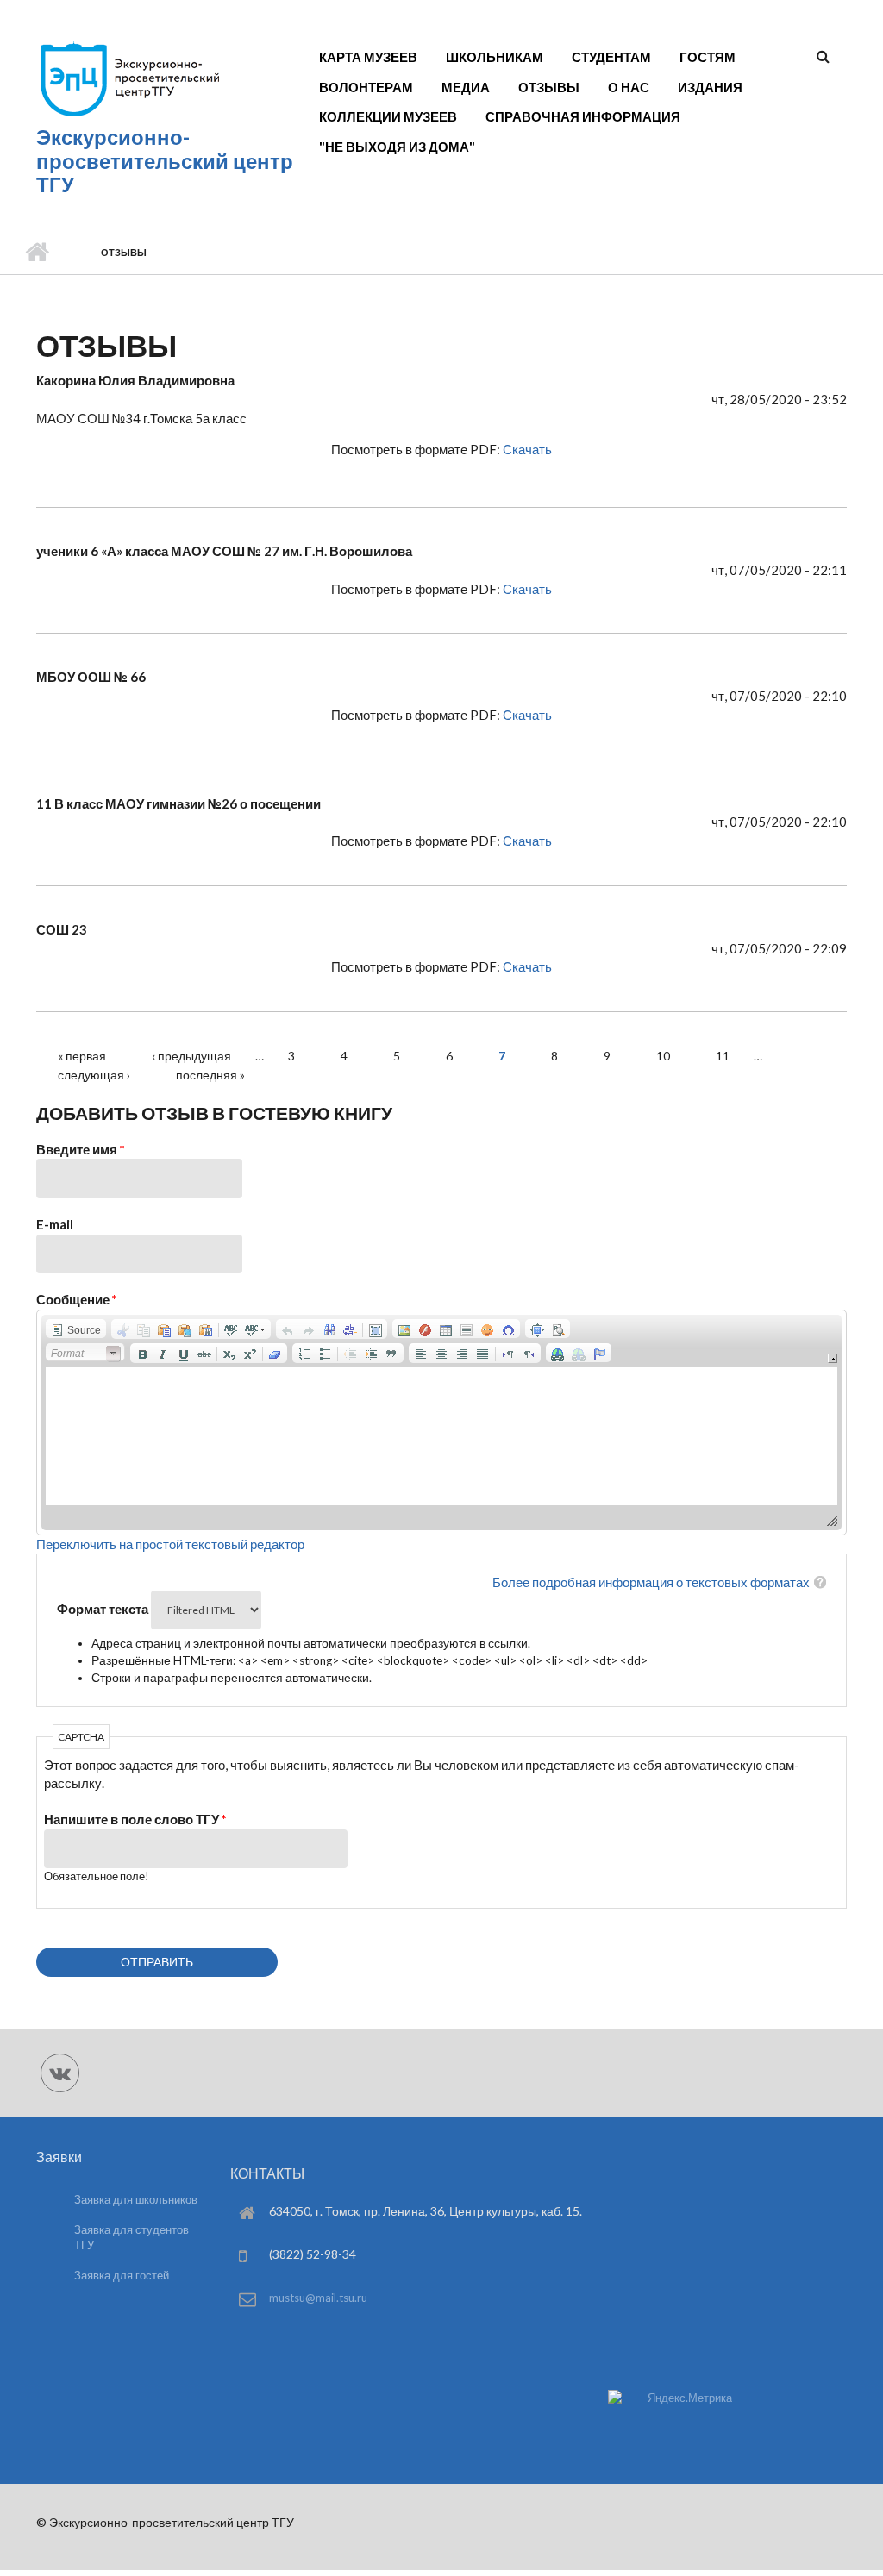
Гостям (708, 57)
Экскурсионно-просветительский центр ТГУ (165, 161)
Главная (37, 253)
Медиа (466, 87)
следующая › (94, 1075)
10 (663, 1056)
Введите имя (81, 1149)
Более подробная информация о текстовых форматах (651, 1582)
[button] (76, 1329)
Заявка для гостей (122, 2275)
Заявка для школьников (136, 2199)
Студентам (611, 57)
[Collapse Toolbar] (833, 1358)
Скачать (527, 449)
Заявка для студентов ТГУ (132, 2238)
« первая (82, 1056)
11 (723, 1056)
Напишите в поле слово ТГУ (135, 1819)
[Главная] (129, 116)
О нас (629, 87)
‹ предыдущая (191, 1056)
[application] (441, 1422)
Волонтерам (366, 87)
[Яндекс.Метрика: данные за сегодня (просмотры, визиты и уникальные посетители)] (670, 2398)
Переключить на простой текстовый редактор (170, 1544)
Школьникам (495, 57)
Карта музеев (368, 57)
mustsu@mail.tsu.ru (318, 2298)
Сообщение (77, 1299)
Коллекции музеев (388, 116)
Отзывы (549, 87)
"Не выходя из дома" (397, 147)
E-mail (55, 1224)
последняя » (210, 1075)
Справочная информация (583, 116)
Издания (710, 87)
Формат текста (104, 1609)
